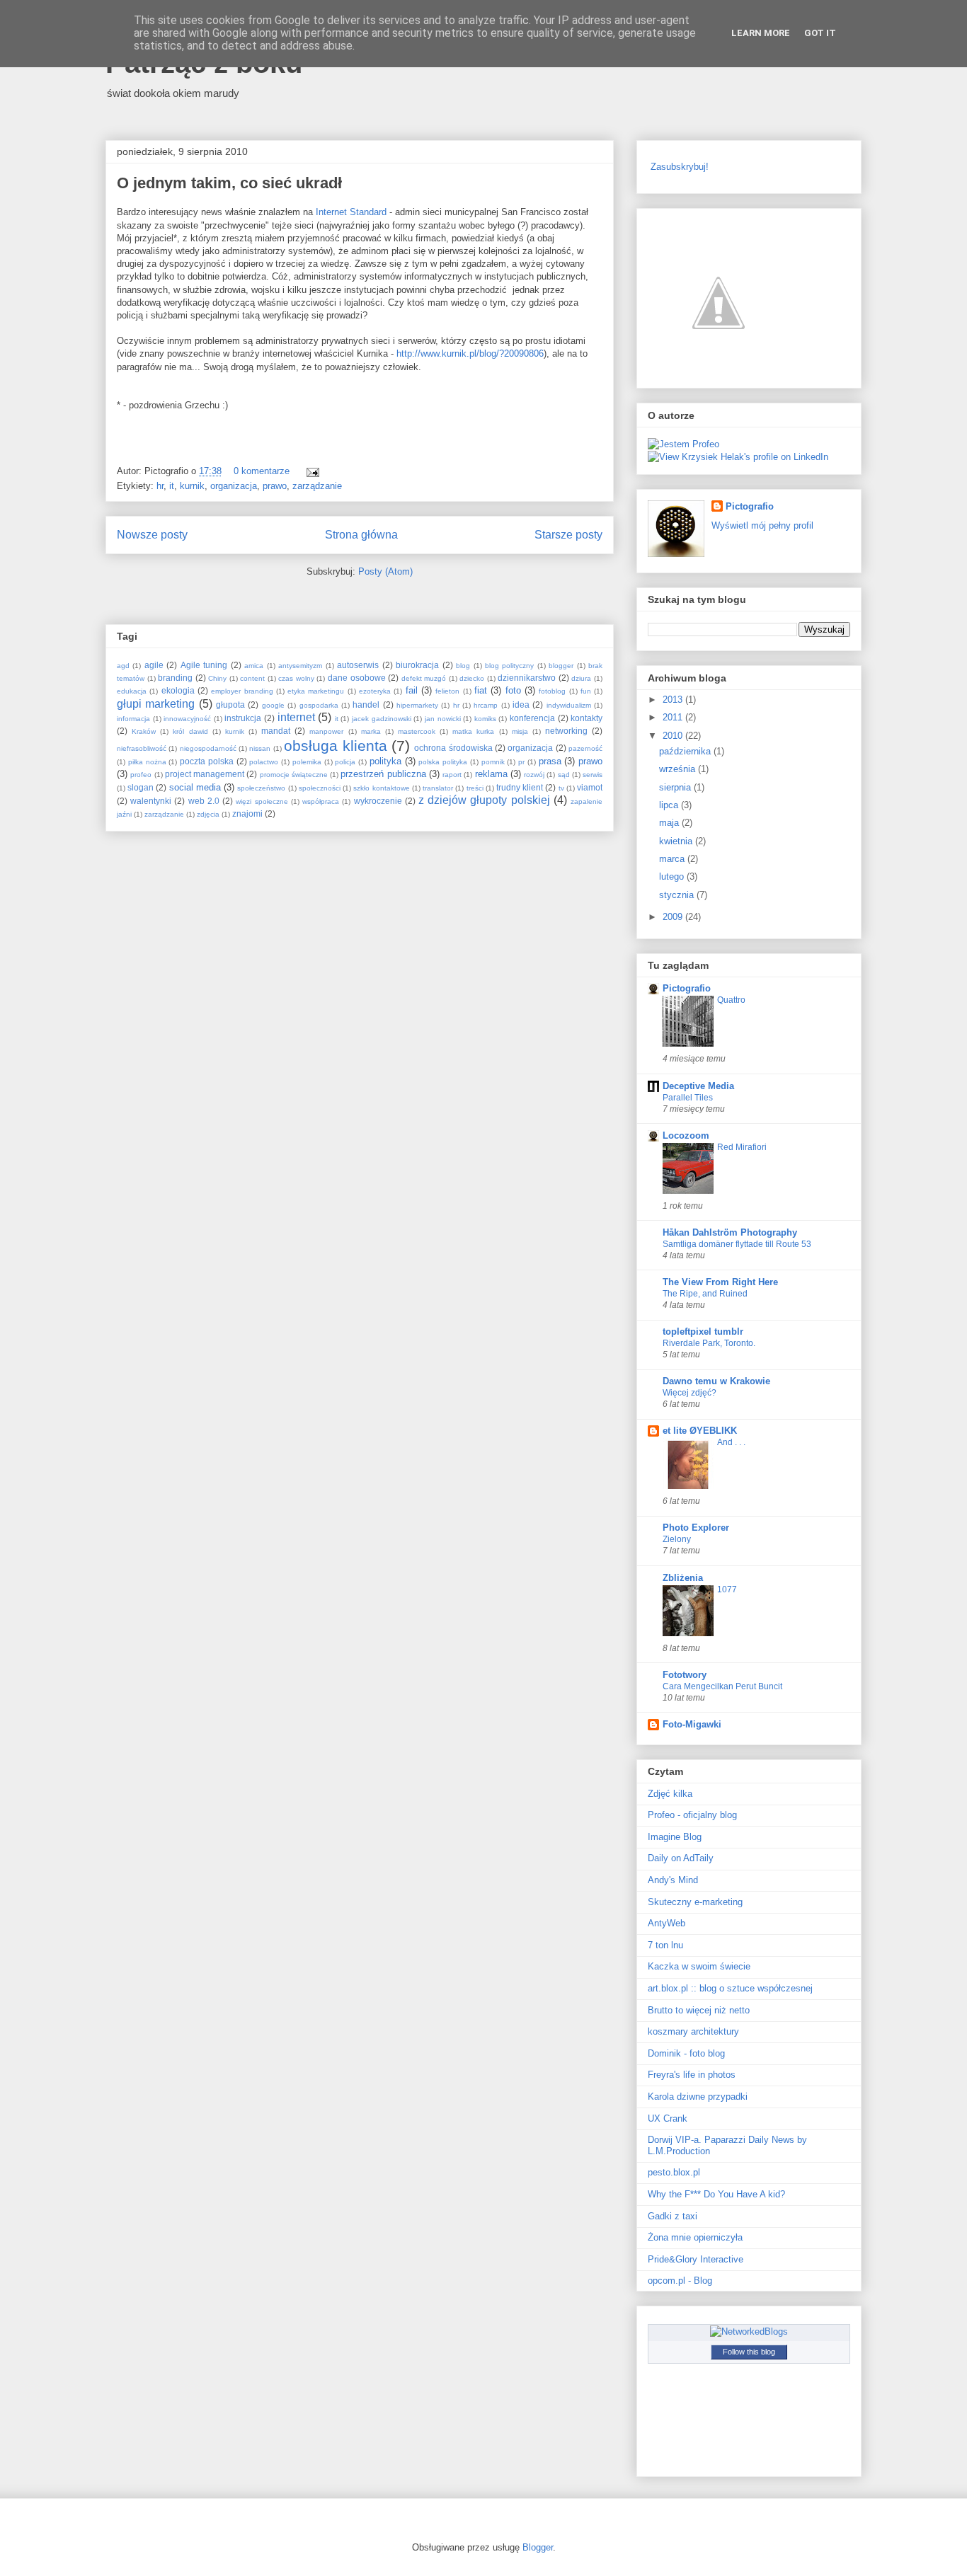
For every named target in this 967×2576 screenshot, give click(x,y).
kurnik (192, 486)
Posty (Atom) (385, 571)
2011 (674, 717)
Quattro (731, 1000)
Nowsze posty (152, 535)
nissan (260, 748)
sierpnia (676, 787)
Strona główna (361, 535)
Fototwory (685, 1675)
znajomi (247, 813)
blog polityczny (509, 666)
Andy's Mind (673, 1880)
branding (175, 678)
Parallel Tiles (688, 1098)
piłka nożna (147, 762)
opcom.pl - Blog (680, 2281)
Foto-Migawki (692, 1724)
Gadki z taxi (673, 2216)
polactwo (264, 762)
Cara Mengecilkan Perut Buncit (722, 1686)
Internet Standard (351, 212)
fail (412, 690)
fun (586, 691)
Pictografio (750, 506)
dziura (581, 678)
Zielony (677, 1539)
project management (205, 774)
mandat (276, 731)
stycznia (678, 895)
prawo (275, 486)
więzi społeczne (262, 801)
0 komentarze (262, 471)
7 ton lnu (665, 1945)
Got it (820, 33)
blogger (561, 666)
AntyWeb (666, 1923)
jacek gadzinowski (382, 719)
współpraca (321, 801)
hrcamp (486, 705)
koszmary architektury (693, 2031)
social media (195, 787)
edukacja (132, 691)
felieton (447, 691)
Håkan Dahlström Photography (730, 1232)
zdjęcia (208, 814)
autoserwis (358, 665)
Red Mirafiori (742, 1147)
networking (566, 731)
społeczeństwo (261, 788)
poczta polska (207, 761)
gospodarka (319, 705)
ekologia (178, 690)
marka (371, 731)
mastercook (417, 731)
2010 (674, 736)
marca (673, 859)
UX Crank (668, 2118)
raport (452, 775)
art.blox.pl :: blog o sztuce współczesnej (730, 1988)
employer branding (242, 691)
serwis (593, 775)
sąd (564, 775)
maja (670, 823)
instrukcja (243, 718)
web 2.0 (204, 801)
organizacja (234, 486)
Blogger (538, 2547)
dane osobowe (357, 678)
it (172, 486)
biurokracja (417, 665)
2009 (674, 917)
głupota (230, 705)
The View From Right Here (720, 1282)
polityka (385, 761)
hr (160, 486)
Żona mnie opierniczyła (695, 2237)
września (679, 769)
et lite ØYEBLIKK (700, 1431)
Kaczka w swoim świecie (699, 1966)
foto (513, 690)
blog (463, 666)
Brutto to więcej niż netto (699, 2010)
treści (475, 788)
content (252, 678)
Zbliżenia (683, 1578)
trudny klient (520, 787)
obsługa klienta (335, 746)
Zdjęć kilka (670, 1794)
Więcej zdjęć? (690, 1393)
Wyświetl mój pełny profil (762, 525)
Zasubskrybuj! (680, 167)
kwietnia (677, 841)
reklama (491, 774)
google (273, 705)
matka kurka (473, 731)
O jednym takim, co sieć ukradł (229, 183)
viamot (590, 787)
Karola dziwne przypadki (698, 2097)
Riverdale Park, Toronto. (709, 1343)
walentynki (151, 801)
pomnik (493, 762)
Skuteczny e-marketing (695, 1902)
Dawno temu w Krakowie (716, 1381)
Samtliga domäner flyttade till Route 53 (737, 1244)
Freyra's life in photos (692, 2075)
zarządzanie (317, 486)
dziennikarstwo (527, 678)
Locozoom (686, 1135)
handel (366, 705)
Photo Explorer (696, 1528)
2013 (674, 700)
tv (561, 788)
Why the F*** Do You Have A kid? (716, 2194)
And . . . (731, 1442)
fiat (481, 690)
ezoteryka (375, 691)
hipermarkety (417, 705)
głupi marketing (156, 704)
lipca (670, 805)
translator (438, 788)
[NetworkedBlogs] (749, 2331)
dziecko (472, 678)
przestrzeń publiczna (383, 774)
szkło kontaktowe (381, 788)
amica (254, 666)
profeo (141, 775)
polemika (307, 762)
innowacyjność (187, 719)
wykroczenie (378, 801)
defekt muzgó (424, 678)
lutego (673, 876)
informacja (133, 719)
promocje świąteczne (294, 775)
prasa (550, 761)
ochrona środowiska (453, 748)
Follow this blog (749, 2352)
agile (154, 665)
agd (123, 666)
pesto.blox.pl (674, 2172)
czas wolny (296, 678)
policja (345, 762)
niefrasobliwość (142, 748)
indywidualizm (569, 705)
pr (521, 762)
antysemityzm (300, 666)
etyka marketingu (316, 691)
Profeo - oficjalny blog (692, 1815)
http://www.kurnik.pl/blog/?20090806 (470, 353)
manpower (326, 731)
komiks (485, 719)
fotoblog (552, 691)
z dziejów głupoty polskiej (484, 800)
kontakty (587, 718)
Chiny (217, 678)
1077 (727, 1589)
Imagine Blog (675, 1837)
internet (296, 717)
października (686, 751)
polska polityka (443, 762)
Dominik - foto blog (686, 2053)
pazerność (585, 748)
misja (520, 731)
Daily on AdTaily (681, 1858)
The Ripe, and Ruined (705, 1294)
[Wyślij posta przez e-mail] (310, 471)
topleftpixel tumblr (703, 1332)
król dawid (190, 731)
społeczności (320, 788)
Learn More (761, 33)
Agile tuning (204, 665)
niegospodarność (208, 748)
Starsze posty (568, 535)
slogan (141, 787)
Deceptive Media (698, 1086)
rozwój (534, 775)
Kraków (144, 731)
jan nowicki (443, 719)
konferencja (532, 718)
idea (521, 705)
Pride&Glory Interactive (696, 2259)
